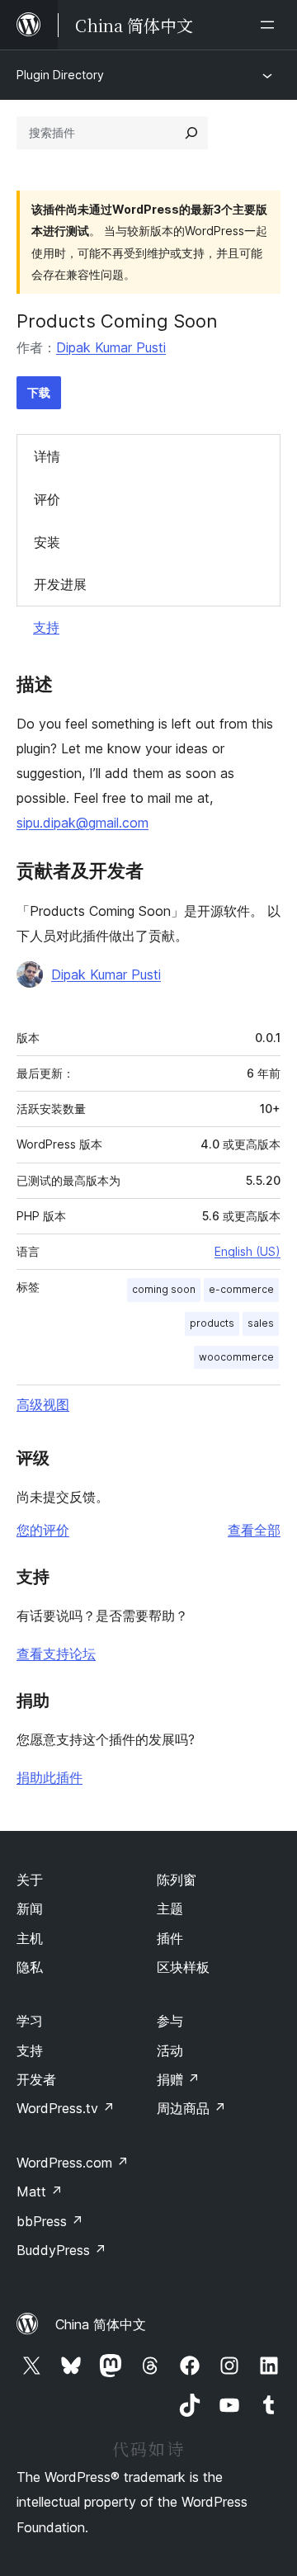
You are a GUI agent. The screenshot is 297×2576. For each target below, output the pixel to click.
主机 (30, 1938)
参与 (170, 2021)
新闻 (30, 1908)
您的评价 (43, 1530)
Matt (40, 2191)
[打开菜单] (271, 25)
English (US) (247, 1251)
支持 (46, 627)
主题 (170, 1908)
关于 (30, 1880)
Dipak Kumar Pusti (111, 347)
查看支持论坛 (56, 1654)
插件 (170, 1938)
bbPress (50, 2221)
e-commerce (241, 1289)
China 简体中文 (101, 2324)
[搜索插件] (191, 133)
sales (261, 1323)
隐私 (30, 1967)
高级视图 (43, 1404)
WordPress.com (73, 2163)
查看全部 (254, 1530)
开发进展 (60, 584)
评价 (47, 499)
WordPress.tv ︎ (66, 2108)
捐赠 (178, 2079)
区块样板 (183, 1967)
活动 (170, 2050)
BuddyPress (61, 2250)
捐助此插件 (49, 1777)
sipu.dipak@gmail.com (82, 823)
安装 (47, 542)
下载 (39, 392)
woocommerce (236, 1357)
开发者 (36, 2079)
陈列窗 (177, 1880)
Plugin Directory (60, 75)
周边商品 (191, 2108)
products (212, 1323)
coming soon (164, 1289)
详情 (47, 456)
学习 (30, 2021)
